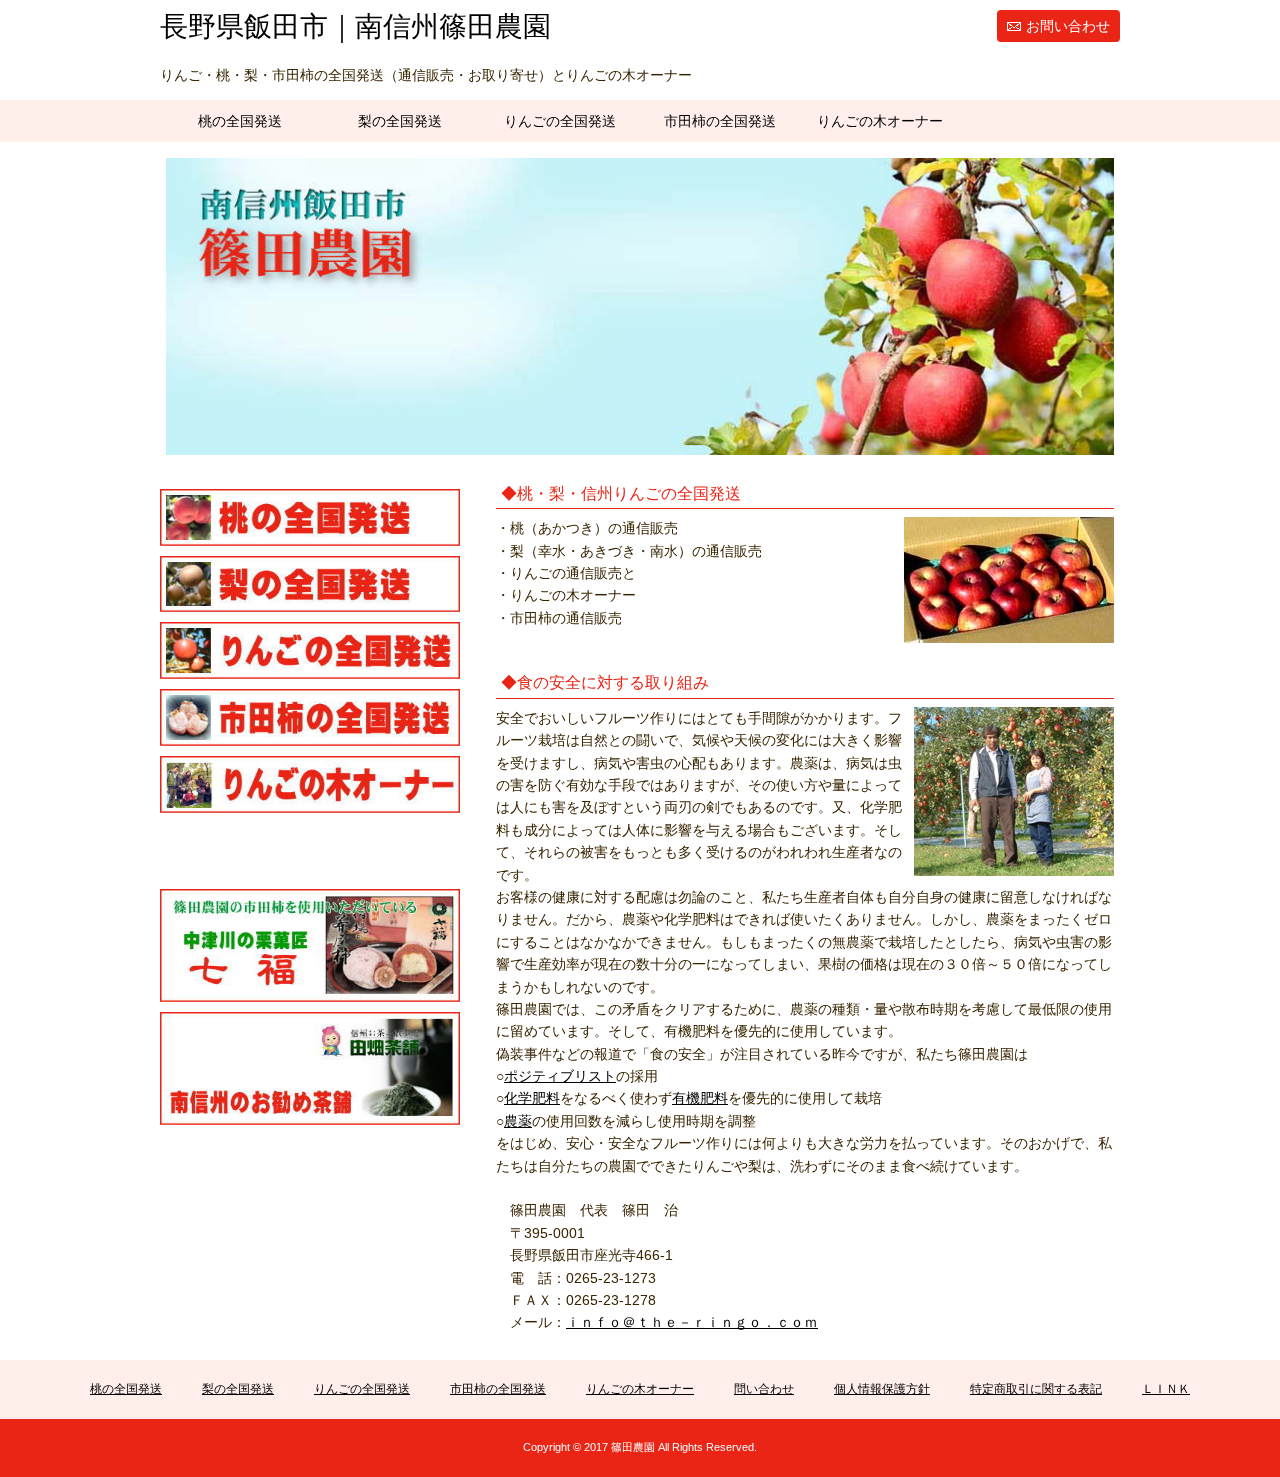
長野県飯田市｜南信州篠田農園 (355, 26)
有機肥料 (700, 1098)
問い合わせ (764, 1389)
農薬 (518, 1121)
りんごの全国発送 (560, 121)
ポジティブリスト (560, 1076)
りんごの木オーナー (880, 121)
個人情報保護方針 (882, 1389)
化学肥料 (532, 1098)
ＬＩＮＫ (1166, 1389)
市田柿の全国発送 (720, 121)
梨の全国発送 (400, 121)
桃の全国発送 (240, 121)
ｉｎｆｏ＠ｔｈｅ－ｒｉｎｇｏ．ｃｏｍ (692, 1322)
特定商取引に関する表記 (1036, 1389)
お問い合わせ (1068, 26)
